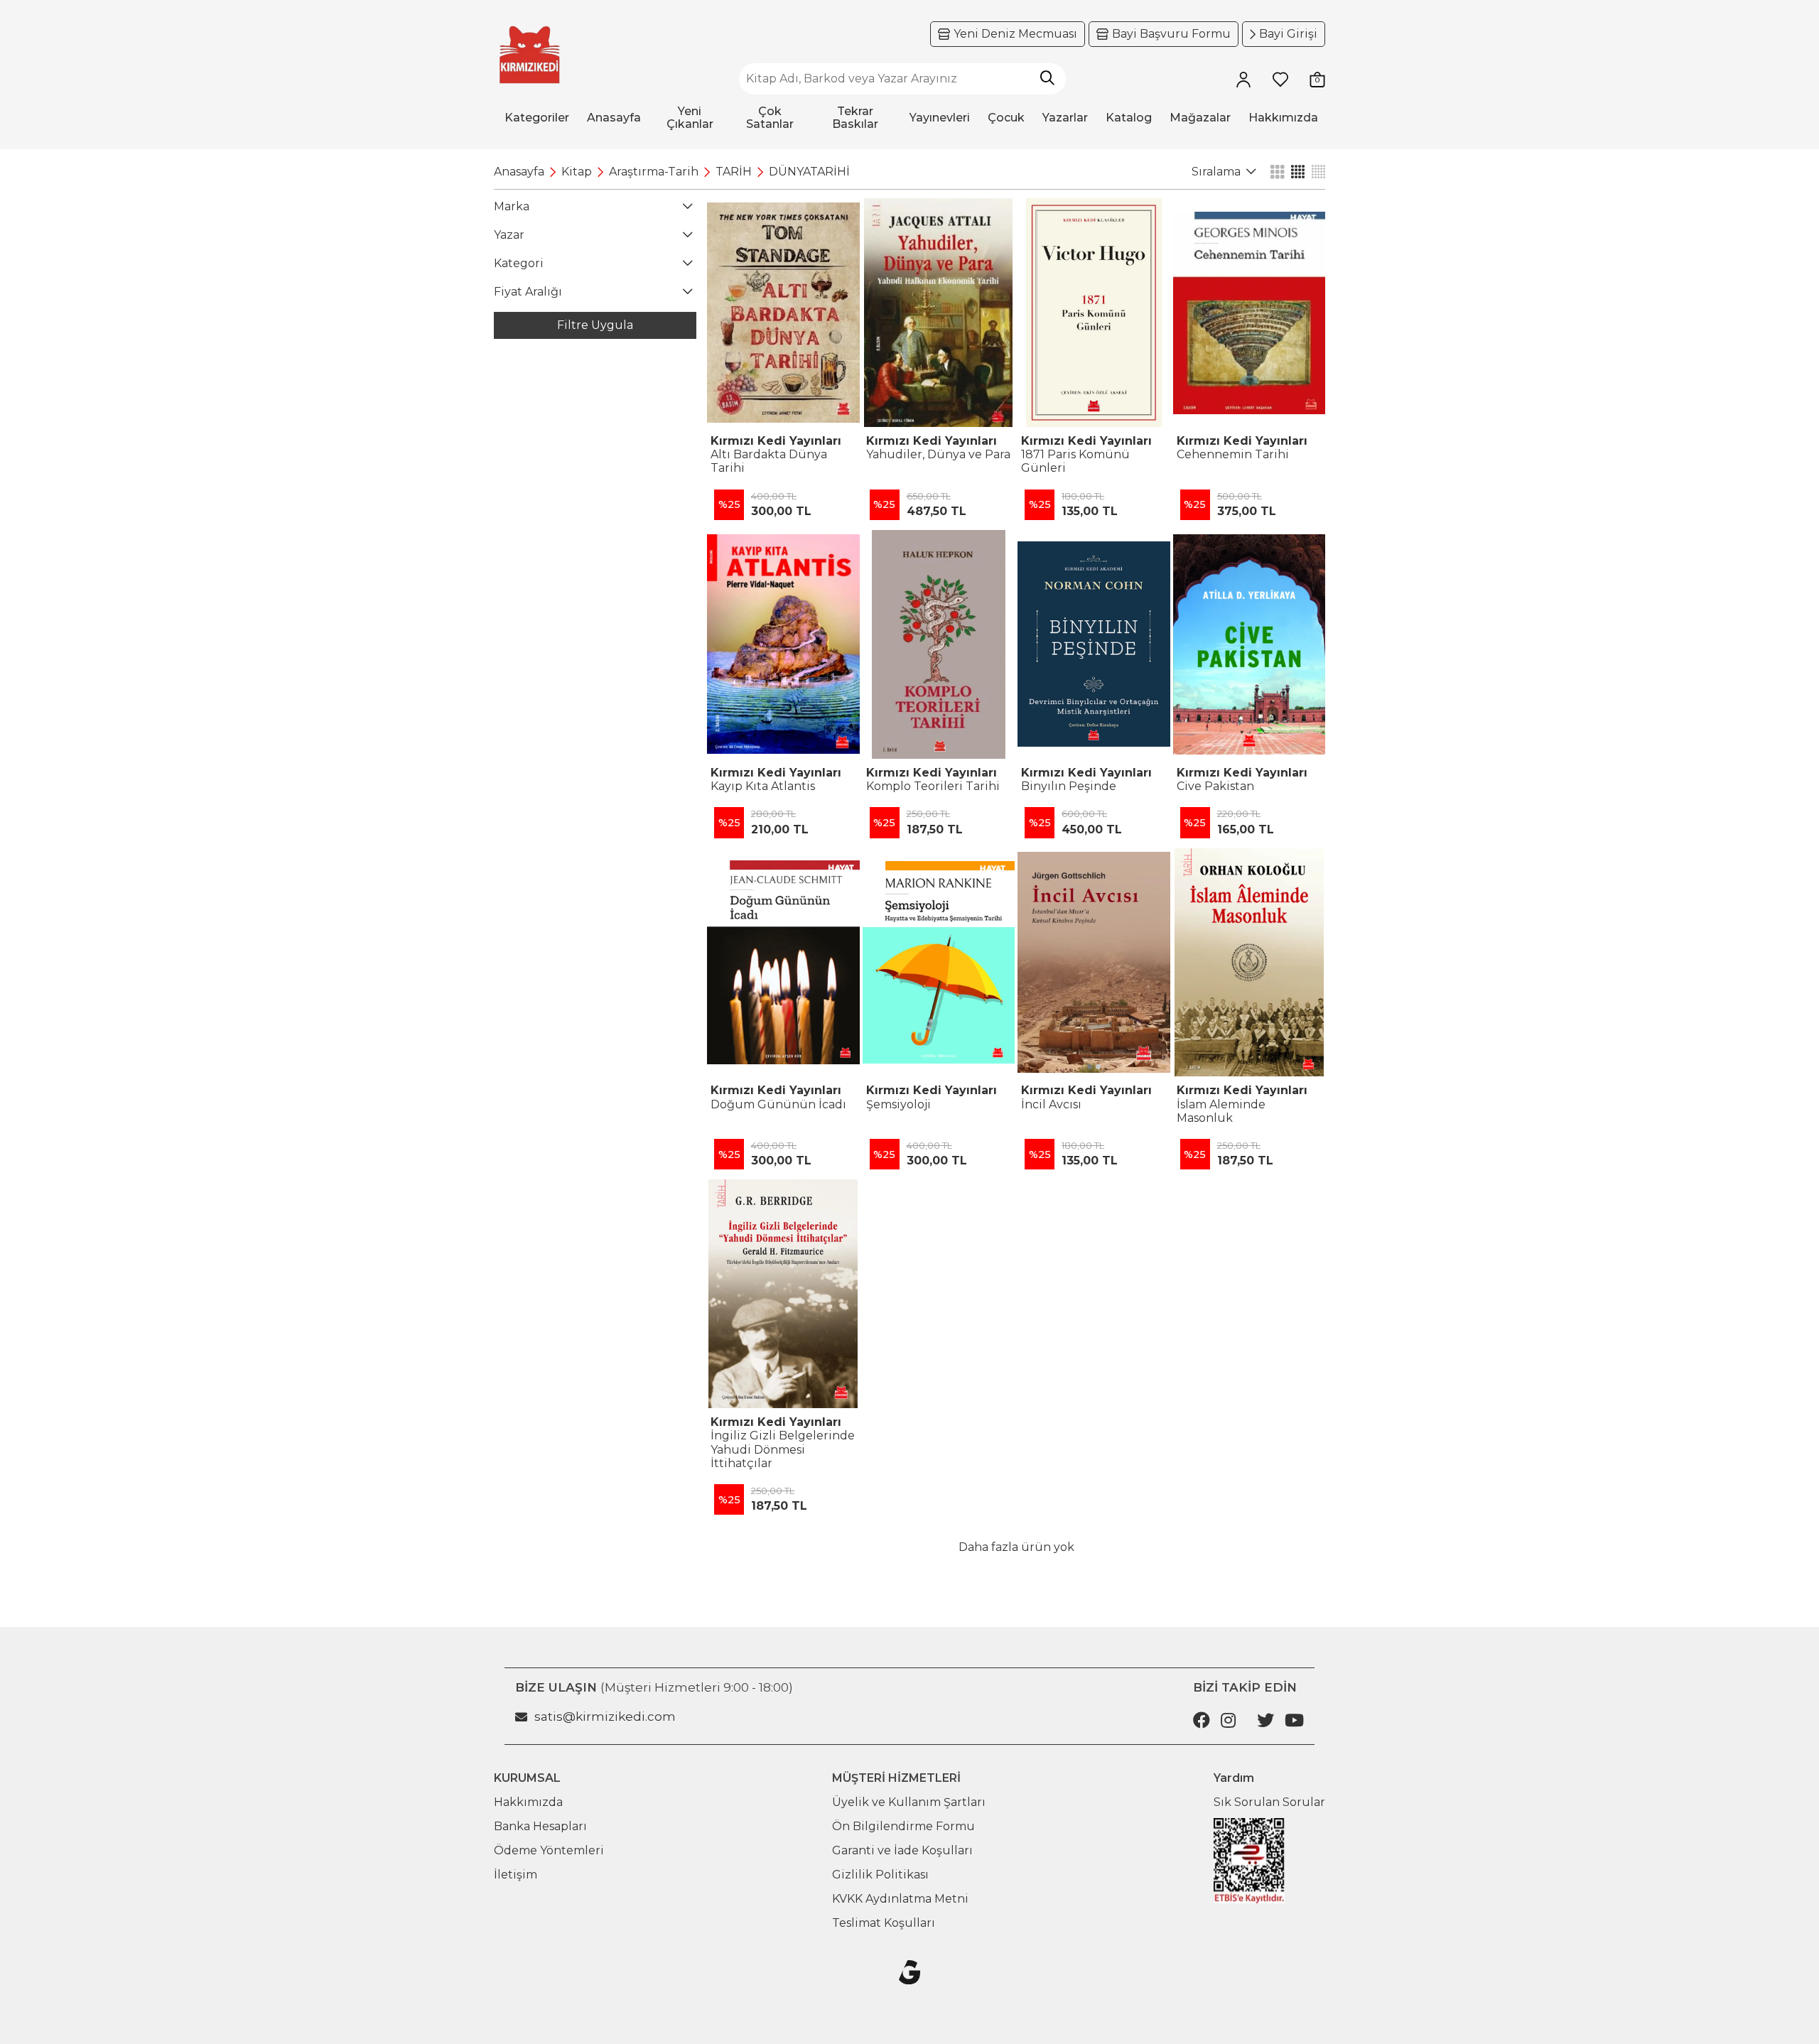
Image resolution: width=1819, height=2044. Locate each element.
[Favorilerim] (1280, 79)
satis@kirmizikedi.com (605, 1716)
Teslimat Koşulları (884, 1923)
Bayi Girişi (1288, 34)
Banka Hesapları (540, 1826)
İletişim (516, 1875)
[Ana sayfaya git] (529, 55)
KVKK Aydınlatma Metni (900, 1899)
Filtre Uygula (595, 325)
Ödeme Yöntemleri (549, 1850)
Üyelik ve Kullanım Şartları (909, 1802)
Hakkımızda (528, 1802)
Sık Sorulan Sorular (1269, 1802)
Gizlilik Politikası (880, 1875)
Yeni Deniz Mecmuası (1015, 34)
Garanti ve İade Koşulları (902, 1850)
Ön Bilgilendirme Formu (903, 1826)
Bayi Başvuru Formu (1171, 34)
